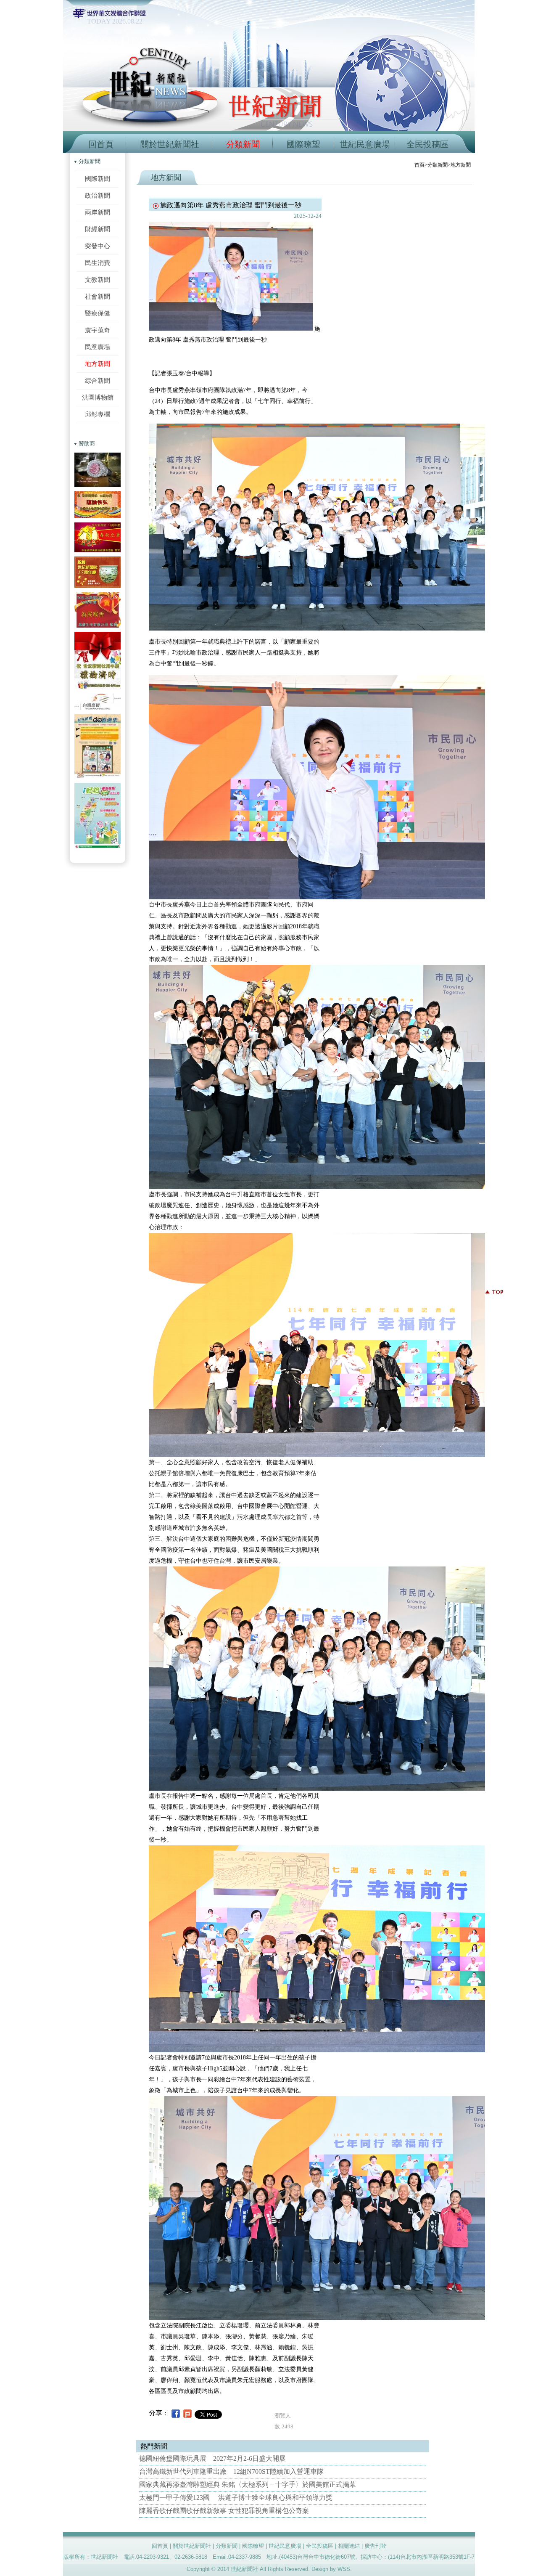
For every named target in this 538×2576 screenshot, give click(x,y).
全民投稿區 (427, 144)
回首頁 (101, 144)
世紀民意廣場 (365, 144)
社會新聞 (98, 296)
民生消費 (98, 263)
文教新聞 (98, 280)
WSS (344, 2569)
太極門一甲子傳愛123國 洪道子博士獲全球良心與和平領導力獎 (236, 2498)
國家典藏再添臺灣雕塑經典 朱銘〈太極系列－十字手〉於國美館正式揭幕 (248, 2485)
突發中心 (98, 246)
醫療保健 (98, 313)
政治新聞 (98, 195)
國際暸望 (303, 144)
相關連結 (349, 2546)
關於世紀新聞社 (170, 144)
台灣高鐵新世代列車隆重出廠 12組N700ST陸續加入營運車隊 (231, 2471)
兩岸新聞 (98, 212)
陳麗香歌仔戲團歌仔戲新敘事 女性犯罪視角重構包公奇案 (224, 2511)
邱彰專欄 (98, 414)
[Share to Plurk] (187, 2413)
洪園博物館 (98, 397)
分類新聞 (243, 144)
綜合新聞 (98, 380)
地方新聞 (98, 364)
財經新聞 (98, 229)
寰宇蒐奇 (98, 330)
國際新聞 (98, 179)
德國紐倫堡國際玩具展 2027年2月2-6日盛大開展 (212, 2458)
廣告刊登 (375, 2546)
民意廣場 (98, 347)
